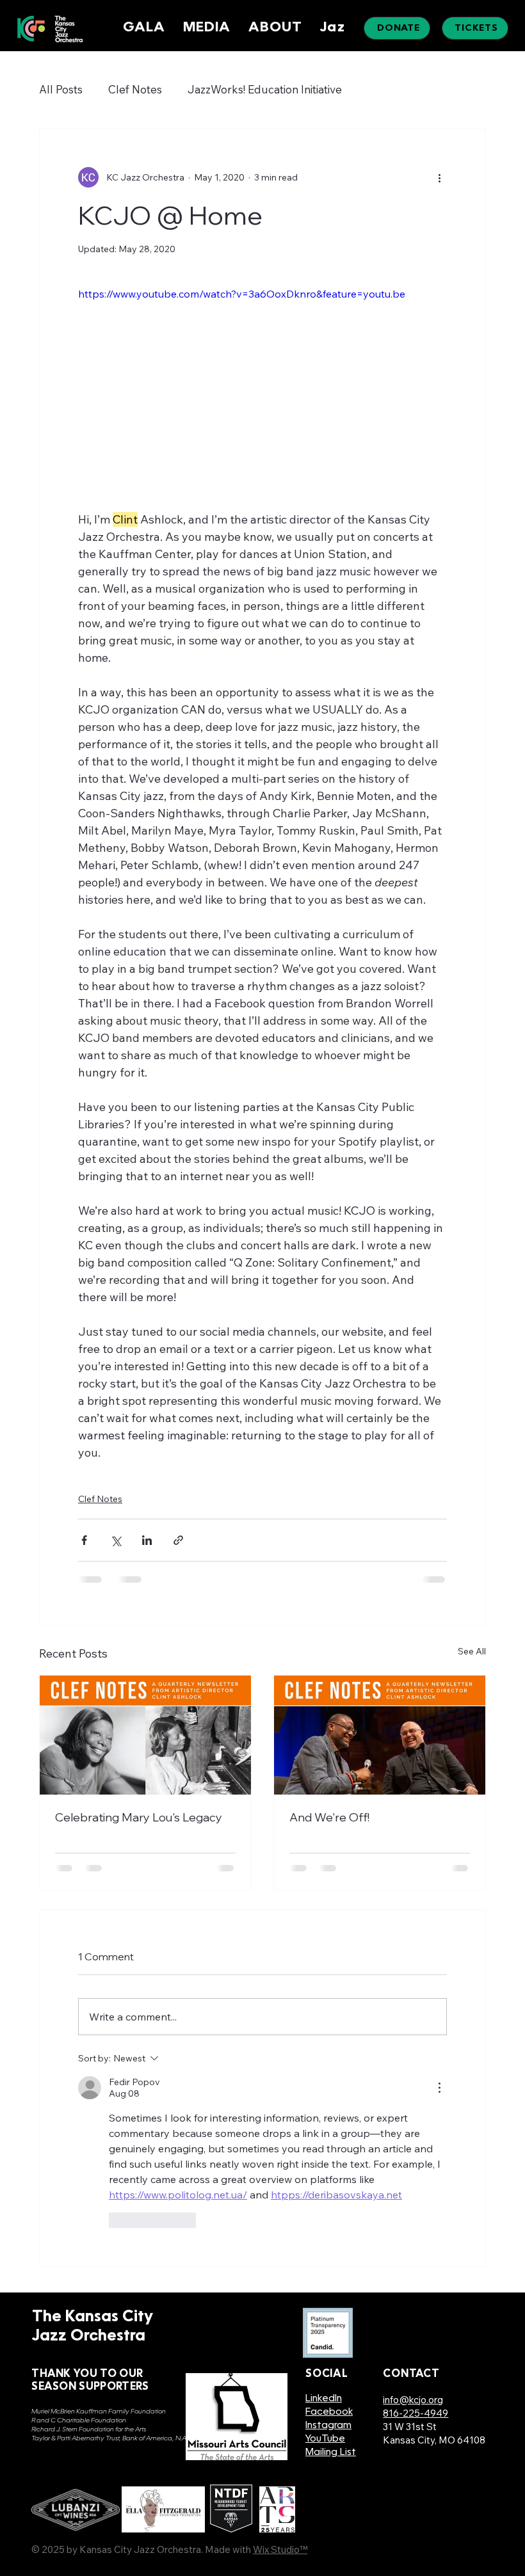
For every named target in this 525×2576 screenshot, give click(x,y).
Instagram (328, 2426)
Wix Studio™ (280, 2549)
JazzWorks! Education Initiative (265, 89)
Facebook (329, 2412)
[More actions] (439, 177)
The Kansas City (93, 2317)
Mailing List (331, 2453)
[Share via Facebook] (84, 1540)
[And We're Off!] (380, 1735)
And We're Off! (329, 1817)
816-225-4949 (416, 2413)
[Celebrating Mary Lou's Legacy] (145, 1735)
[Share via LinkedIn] (147, 1540)
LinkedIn (324, 2399)
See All (472, 1651)
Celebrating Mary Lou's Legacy (139, 1817)
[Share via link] (178, 1540)
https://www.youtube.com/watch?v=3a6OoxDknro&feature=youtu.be (242, 294)
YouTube (325, 2439)
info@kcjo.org (413, 2400)
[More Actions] (439, 2088)
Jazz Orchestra (89, 2337)
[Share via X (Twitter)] (116, 1540)
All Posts (61, 89)
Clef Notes (135, 89)
